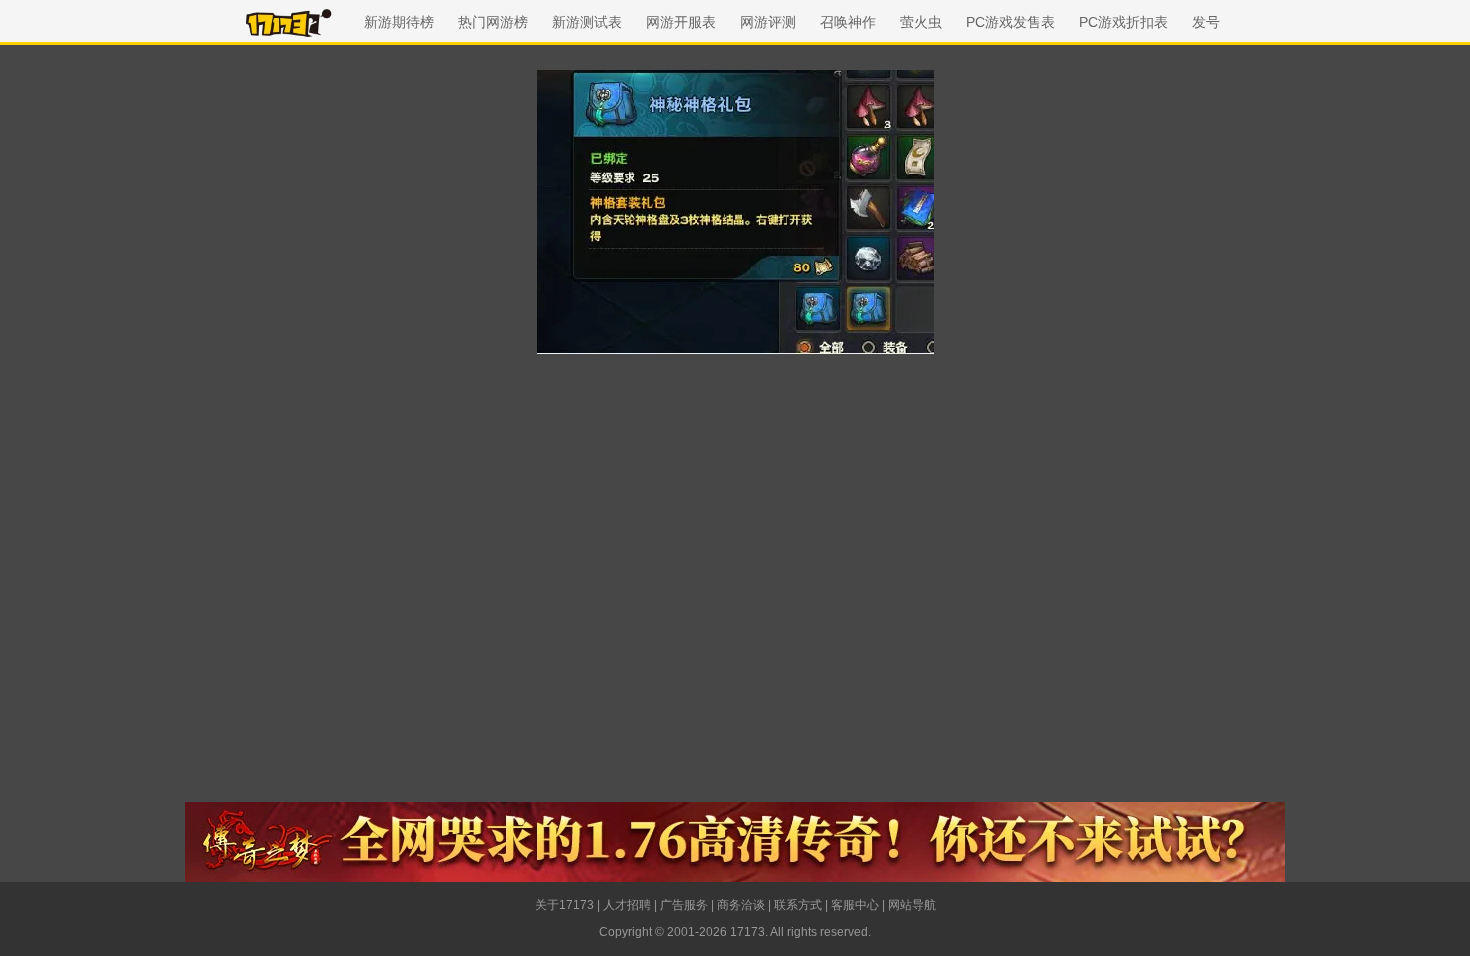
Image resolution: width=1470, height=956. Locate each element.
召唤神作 (848, 22)
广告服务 (684, 905)
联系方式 (798, 905)
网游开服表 (681, 22)
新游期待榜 (399, 22)
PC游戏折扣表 (1123, 22)
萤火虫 (921, 22)
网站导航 (912, 905)
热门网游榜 (493, 22)
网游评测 (768, 22)
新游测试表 (587, 22)
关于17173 (564, 905)
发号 (1206, 22)
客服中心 (855, 905)
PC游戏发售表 (1010, 22)
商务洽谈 (741, 905)
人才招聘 (627, 905)
